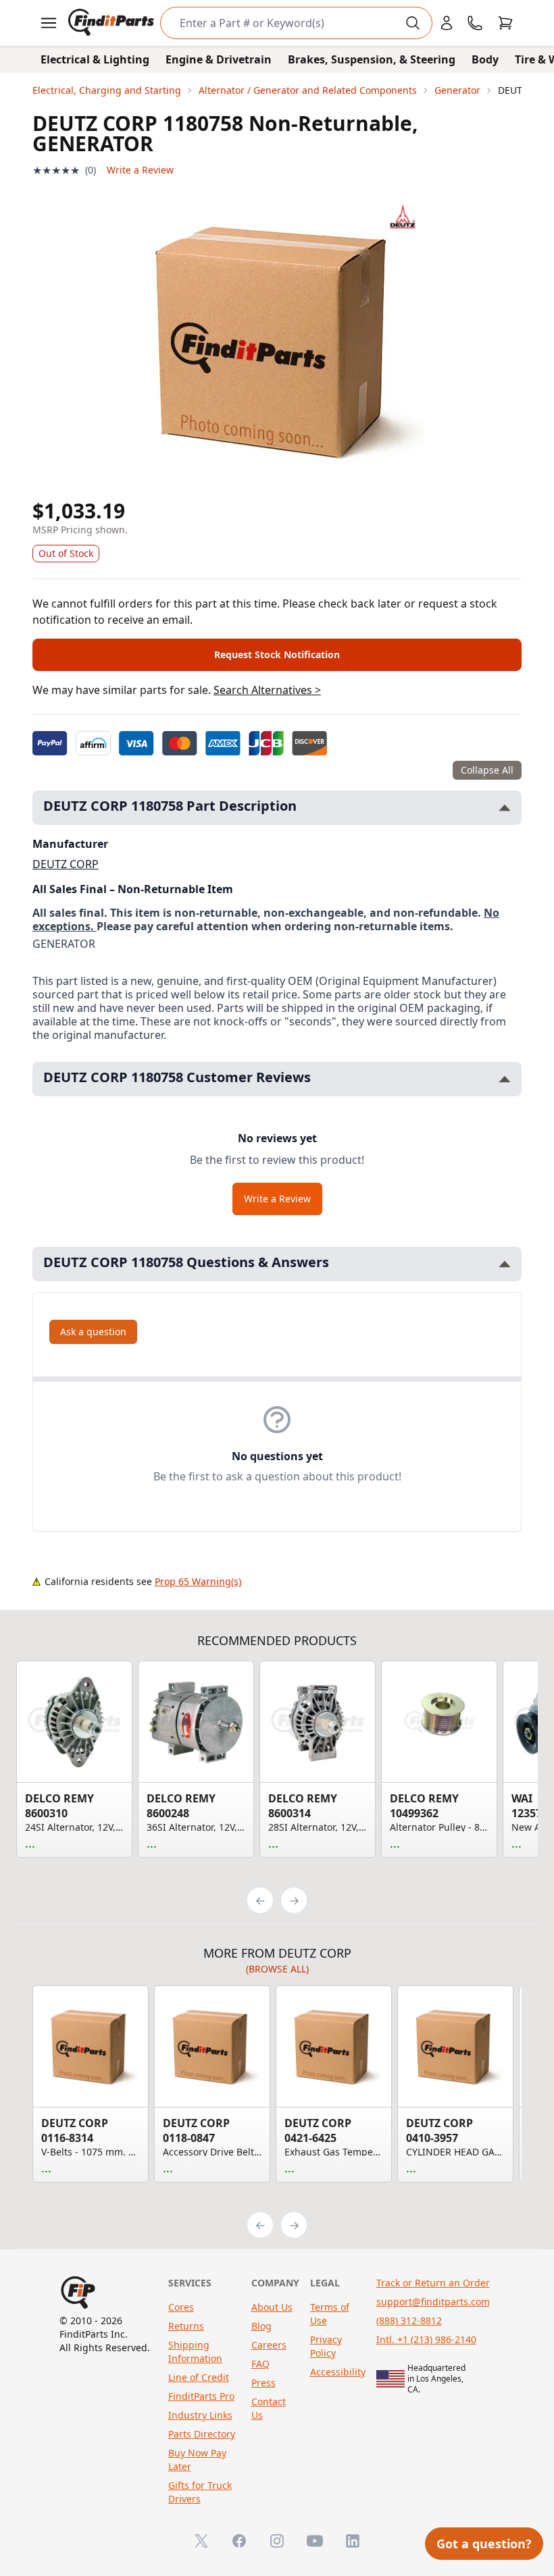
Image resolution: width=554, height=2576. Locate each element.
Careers (269, 2345)
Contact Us (269, 2408)
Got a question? (484, 2544)
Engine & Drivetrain (219, 59)
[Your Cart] (505, 23)
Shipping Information (195, 2352)
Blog (261, 2326)
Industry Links (200, 2415)
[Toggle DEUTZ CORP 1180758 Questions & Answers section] (505, 1264)
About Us (272, 2307)
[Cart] (505, 23)
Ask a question (93, 1332)
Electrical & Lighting (95, 59)
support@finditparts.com (433, 2302)
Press (263, 2383)
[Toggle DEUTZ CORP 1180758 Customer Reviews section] (505, 1079)
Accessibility (338, 2372)
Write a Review (140, 170)
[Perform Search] (413, 23)
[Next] (294, 1900)
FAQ (260, 2364)
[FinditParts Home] (112, 23)
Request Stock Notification (277, 654)
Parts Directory (202, 2434)
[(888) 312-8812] (475, 23)
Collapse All (487, 770)
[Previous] (260, 1900)
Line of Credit (199, 2377)
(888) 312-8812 (409, 2320)
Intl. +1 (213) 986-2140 (426, 2339)
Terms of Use (330, 2314)
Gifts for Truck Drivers (200, 2492)
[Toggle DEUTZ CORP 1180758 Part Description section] (505, 808)
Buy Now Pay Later (197, 2460)
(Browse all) (277, 1969)
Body (485, 59)
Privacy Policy (326, 2346)
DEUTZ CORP (66, 864)
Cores (181, 2307)
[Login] (447, 23)
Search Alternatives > (267, 690)
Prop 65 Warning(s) (198, 1581)
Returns (186, 2326)
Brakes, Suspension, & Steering (372, 59)
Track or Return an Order (433, 2283)
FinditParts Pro (201, 2396)
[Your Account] (447, 23)
